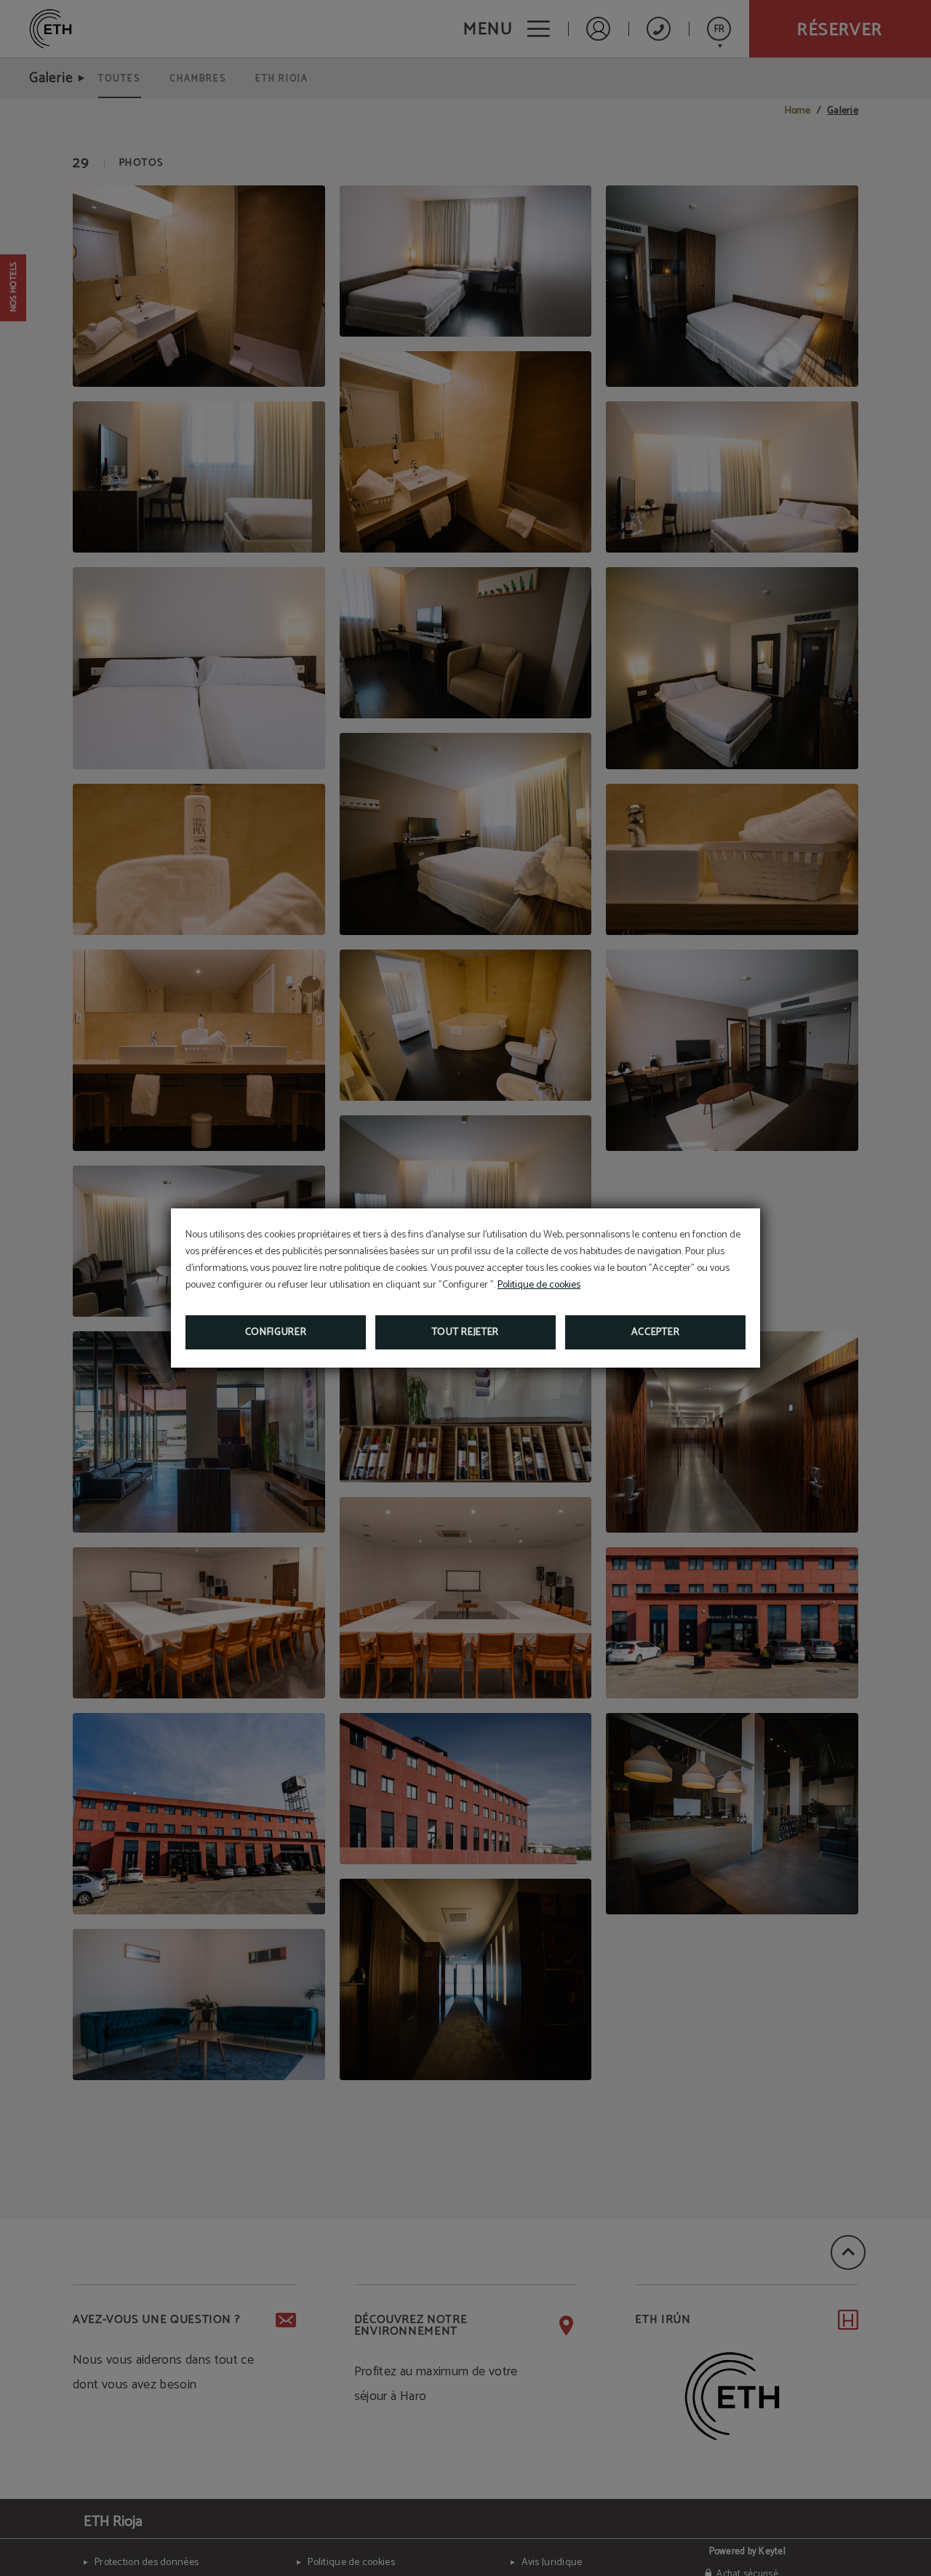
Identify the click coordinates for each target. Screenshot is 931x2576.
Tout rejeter (465, 1332)
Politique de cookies (539, 1285)
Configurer (276, 1332)
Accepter (656, 1332)
